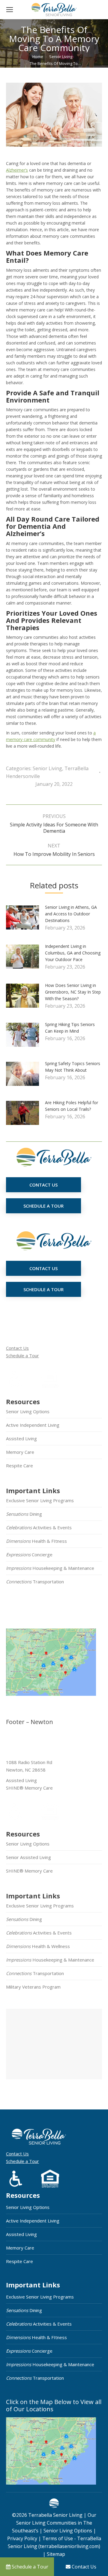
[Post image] (25, 920)
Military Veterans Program (33, 1987)
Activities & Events (39, 1527)
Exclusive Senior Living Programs (40, 1500)
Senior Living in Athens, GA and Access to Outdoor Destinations (71, 914)
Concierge (29, 1554)
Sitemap (55, 2554)
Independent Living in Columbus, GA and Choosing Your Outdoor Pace (73, 953)
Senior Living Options (28, 1411)
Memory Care (20, 1452)
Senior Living (47, 768)
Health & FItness (36, 1541)
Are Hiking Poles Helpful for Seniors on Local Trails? (72, 1106)
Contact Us (17, 1348)
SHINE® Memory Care (29, 1871)
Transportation (35, 1582)
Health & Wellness (38, 1946)
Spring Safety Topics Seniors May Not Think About (73, 1067)
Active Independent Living (33, 1425)
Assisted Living (21, 1438)
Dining (24, 1514)
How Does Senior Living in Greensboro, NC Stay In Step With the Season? (73, 992)
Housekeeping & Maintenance (50, 1568)
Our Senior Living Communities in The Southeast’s (54, 2523)
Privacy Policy (22, 2538)
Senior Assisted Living (28, 1857)
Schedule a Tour (22, 1355)
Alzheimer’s (17, 170)
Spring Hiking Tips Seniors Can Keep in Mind (70, 1028)
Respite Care (19, 1466)
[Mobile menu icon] (10, 10)
